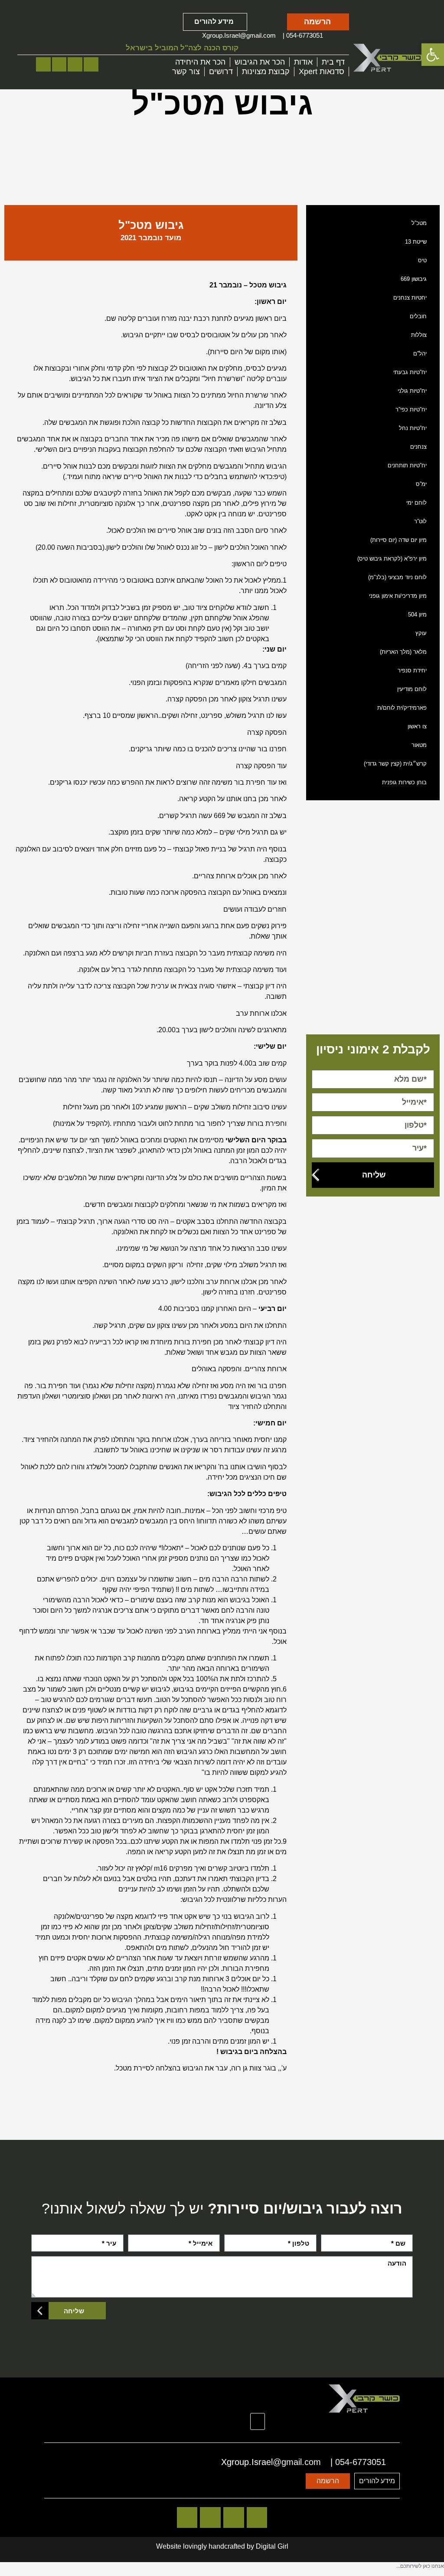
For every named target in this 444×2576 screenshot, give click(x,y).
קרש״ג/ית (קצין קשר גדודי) (395, 764)
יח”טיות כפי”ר (411, 409)
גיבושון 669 (414, 279)
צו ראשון (417, 726)
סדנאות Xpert (322, 72)
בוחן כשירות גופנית (404, 782)
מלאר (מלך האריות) (403, 652)
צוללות (419, 335)
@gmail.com (258, 35)
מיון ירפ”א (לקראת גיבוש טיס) (392, 559)
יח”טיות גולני (412, 391)
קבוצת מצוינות (266, 72)
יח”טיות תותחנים (407, 465)
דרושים (221, 72)
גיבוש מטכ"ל (151, 225)
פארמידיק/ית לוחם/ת (402, 708)
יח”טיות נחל (413, 428)
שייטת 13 (416, 242)
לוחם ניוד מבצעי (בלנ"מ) (397, 577)
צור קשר (186, 72)
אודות (303, 62)
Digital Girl (272, 2546)
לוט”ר (420, 521)
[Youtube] (43, 65)
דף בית (333, 62)
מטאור (419, 745)
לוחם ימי (416, 503)
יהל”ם (420, 354)
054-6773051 (305, 35)
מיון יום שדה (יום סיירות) (398, 540)
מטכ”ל (419, 223)
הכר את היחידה (200, 62)
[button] (258, 2422)
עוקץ (421, 633)
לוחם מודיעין (412, 689)
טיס (422, 260)
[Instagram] (91, 65)
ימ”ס (421, 484)
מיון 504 (417, 615)
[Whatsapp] (59, 65)
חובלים (418, 316)
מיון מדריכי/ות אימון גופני (398, 596)
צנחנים (418, 447)
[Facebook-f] (75, 65)
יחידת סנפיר (412, 670)
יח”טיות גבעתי (410, 372)
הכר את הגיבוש (260, 62)
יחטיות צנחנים (410, 298)
